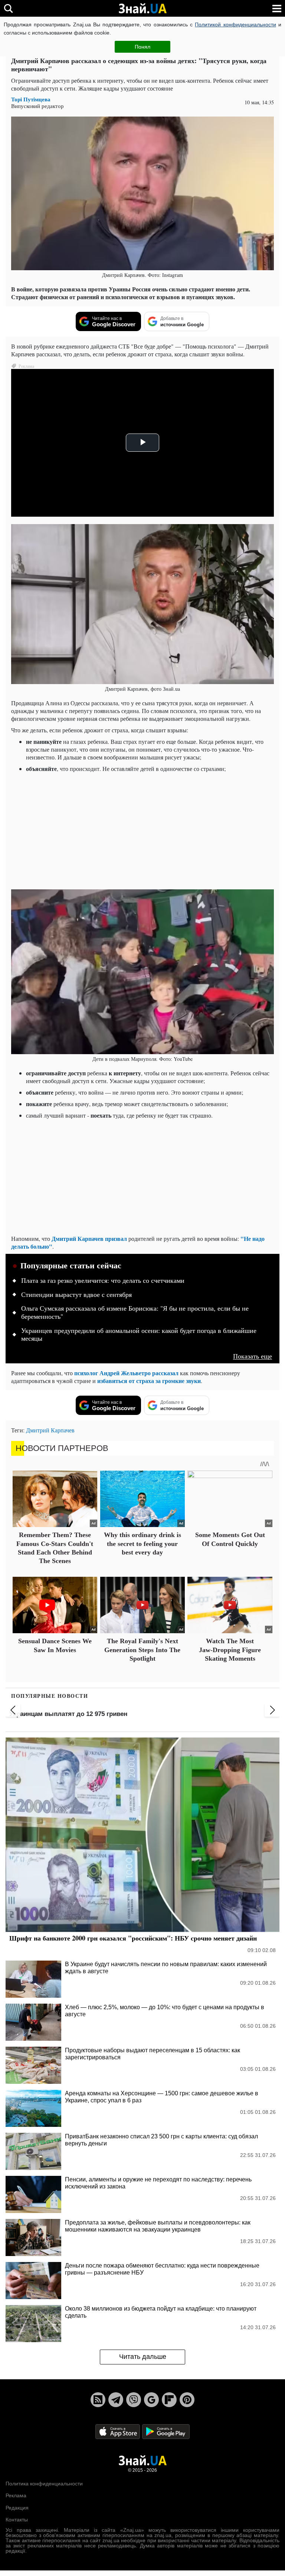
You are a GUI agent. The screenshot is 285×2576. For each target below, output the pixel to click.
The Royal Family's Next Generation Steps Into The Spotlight (142, 1650)
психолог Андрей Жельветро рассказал (126, 1373)
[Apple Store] (118, 2431)
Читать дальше (143, 2357)
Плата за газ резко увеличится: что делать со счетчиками (103, 1281)
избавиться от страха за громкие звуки (149, 1381)
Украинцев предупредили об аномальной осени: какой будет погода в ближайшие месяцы (139, 1335)
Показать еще (253, 1356)
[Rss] (98, 2400)
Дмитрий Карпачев (50, 1430)
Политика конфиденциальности (44, 2484)
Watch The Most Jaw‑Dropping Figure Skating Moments (230, 1650)
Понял (142, 47)
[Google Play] (166, 2431)
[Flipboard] (169, 2400)
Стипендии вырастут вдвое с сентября (76, 1295)
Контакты (17, 2520)
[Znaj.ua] (142, 9)
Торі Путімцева (31, 99)
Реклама (16, 2495)
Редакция (17, 2508)
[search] (8, 8)
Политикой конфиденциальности (235, 24)
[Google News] (151, 2400)
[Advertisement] (150, 830)
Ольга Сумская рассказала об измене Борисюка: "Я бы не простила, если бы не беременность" (135, 1312)
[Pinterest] (187, 2400)
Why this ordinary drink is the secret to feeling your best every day (142, 1544)
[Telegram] (116, 2400)
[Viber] (134, 2400)
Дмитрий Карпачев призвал (89, 1238)
